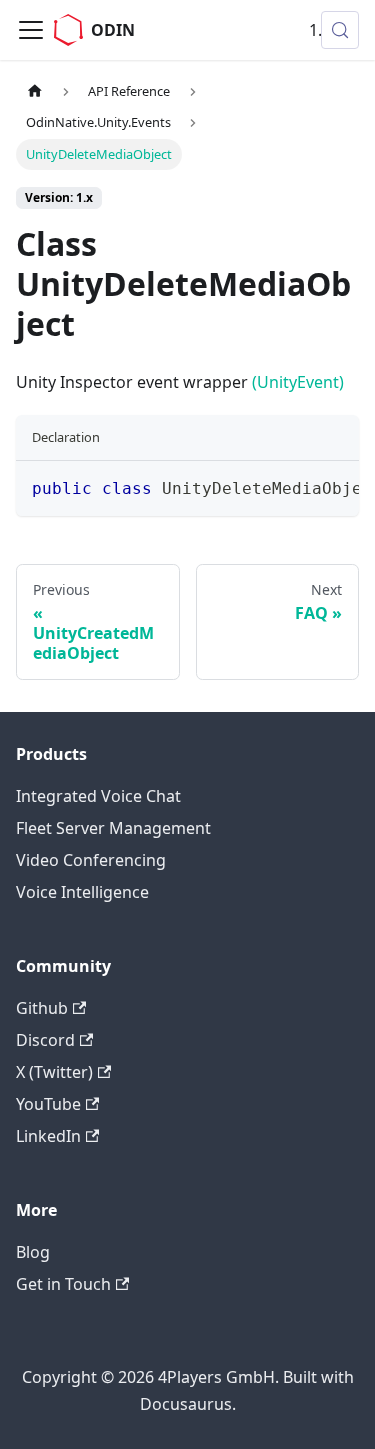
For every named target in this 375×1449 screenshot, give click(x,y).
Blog (33, 1252)
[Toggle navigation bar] (31, 30)
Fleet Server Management (113, 828)
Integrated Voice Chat (98, 796)
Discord (45, 1040)
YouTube (48, 1104)
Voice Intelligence (82, 892)
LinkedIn (48, 1136)
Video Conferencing (91, 860)
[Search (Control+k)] (340, 30)
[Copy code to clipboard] (334, 486)
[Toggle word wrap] (298, 486)
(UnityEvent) (298, 382)
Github (42, 1008)
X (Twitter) (54, 1072)
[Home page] (35, 91)
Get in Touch (63, 1284)
